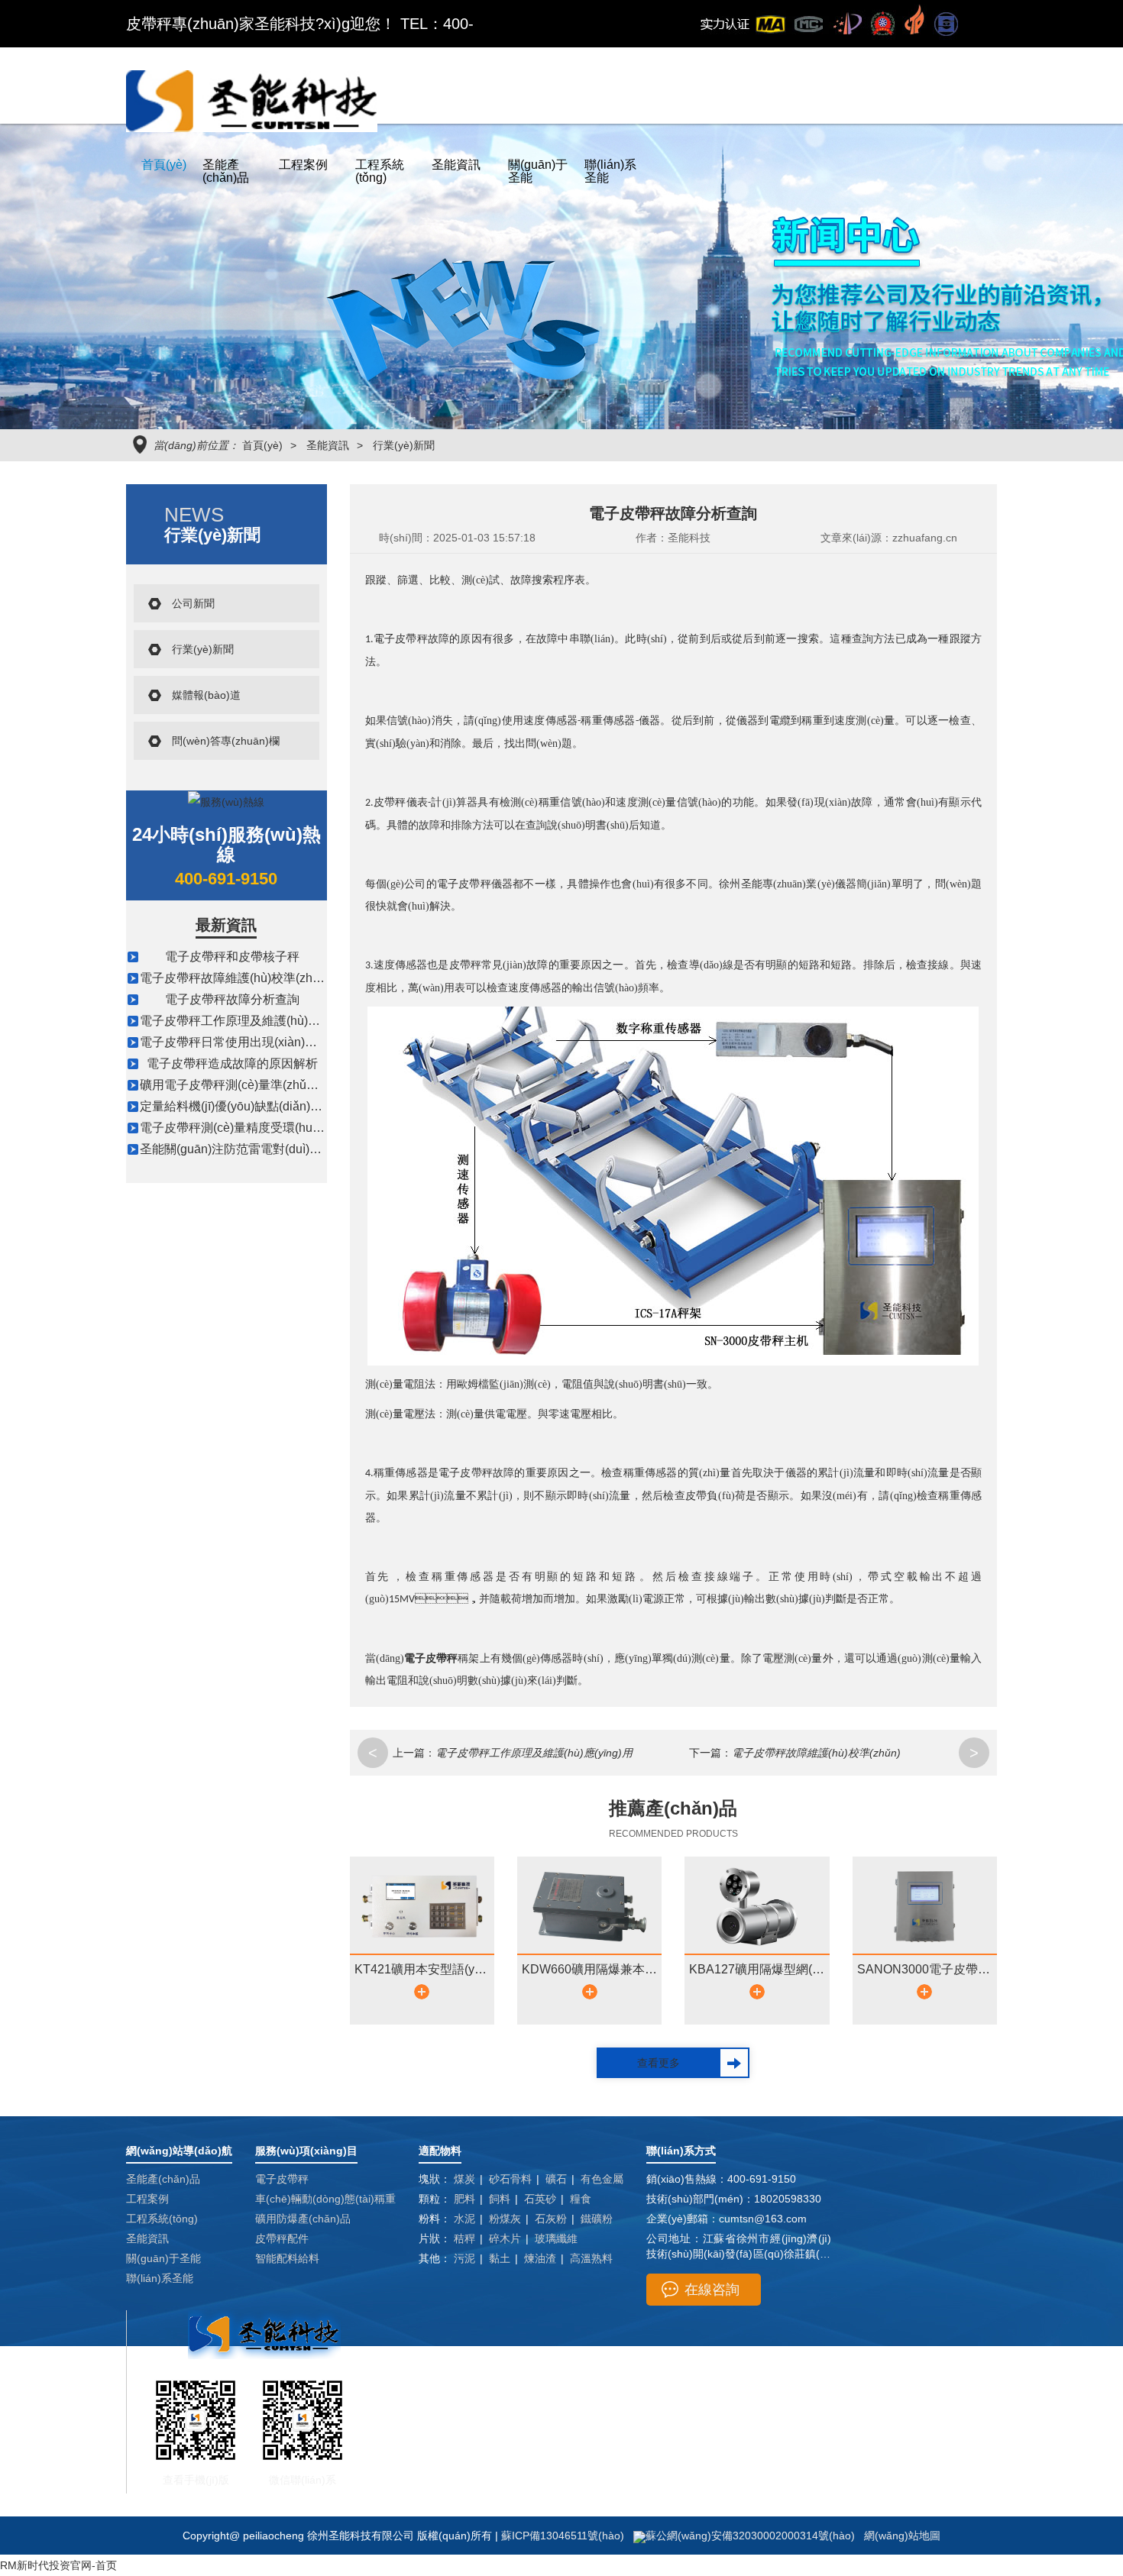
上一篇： (414, 1753)
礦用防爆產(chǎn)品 (303, 2219)
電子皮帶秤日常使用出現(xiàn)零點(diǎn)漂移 (262, 1042)
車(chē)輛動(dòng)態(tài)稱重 (325, 2199)
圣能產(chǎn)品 (226, 171)
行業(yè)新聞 (404, 445)
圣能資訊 (456, 165)
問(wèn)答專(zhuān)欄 (226, 741)
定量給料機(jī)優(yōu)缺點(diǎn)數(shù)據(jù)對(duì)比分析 (296, 1106)
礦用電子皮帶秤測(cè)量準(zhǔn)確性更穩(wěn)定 (274, 1085)
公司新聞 (193, 603)
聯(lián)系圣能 (610, 171)
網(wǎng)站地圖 (902, 2536)
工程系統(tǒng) (380, 171)
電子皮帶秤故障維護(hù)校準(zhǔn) (235, 978)
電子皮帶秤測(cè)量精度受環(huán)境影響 (253, 1128)
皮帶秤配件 (282, 2238)
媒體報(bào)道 (206, 695)
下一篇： (710, 1753)
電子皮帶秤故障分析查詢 (232, 999)
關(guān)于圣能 (538, 171)
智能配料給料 (287, 2258)
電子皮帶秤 (282, 2179)
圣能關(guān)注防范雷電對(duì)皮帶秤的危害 (261, 1149)
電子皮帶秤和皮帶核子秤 (232, 957)
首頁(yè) (164, 165)
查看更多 (659, 2063)
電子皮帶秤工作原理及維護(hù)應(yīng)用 (251, 1021)
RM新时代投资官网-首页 (58, 2565)
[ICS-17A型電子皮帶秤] (673, 1185)
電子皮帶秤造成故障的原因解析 (232, 1063)
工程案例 (303, 165)
